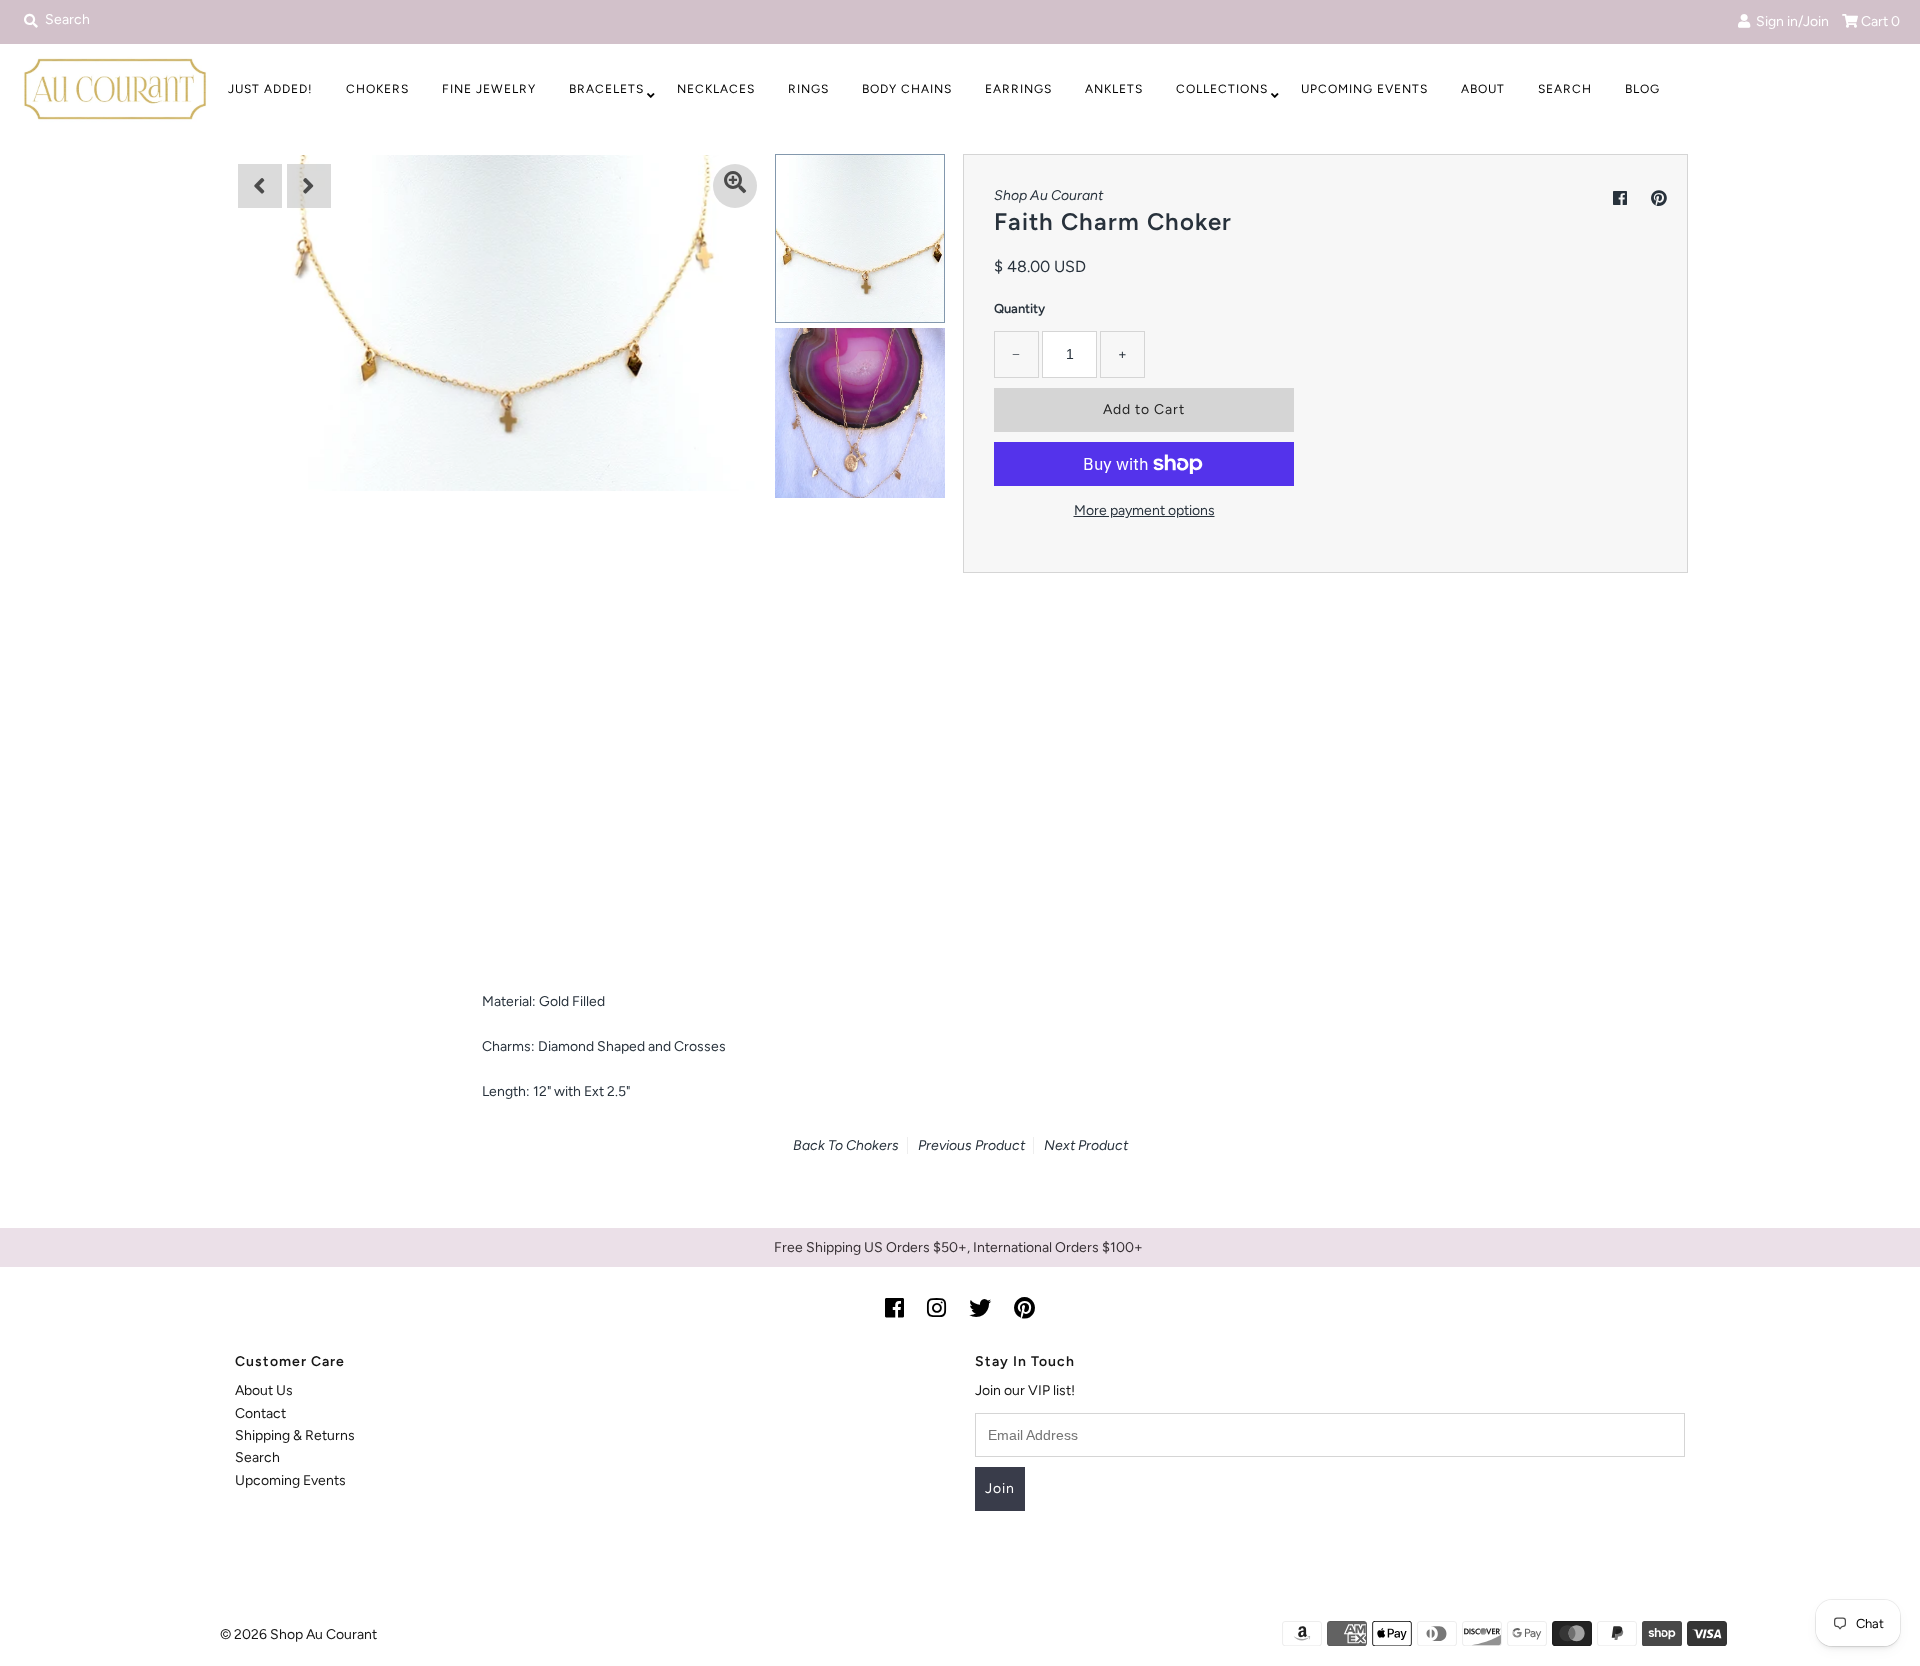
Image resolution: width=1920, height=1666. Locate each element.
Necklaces (716, 89)
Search (1565, 89)
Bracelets (606, 89)
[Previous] (260, 186)
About (1483, 89)
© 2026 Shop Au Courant (298, 1634)
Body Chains (907, 89)
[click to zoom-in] (735, 186)
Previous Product (971, 1145)
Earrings (1018, 89)
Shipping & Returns (295, 1435)
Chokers (377, 89)
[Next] (309, 186)
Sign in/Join (1789, 21)
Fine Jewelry (489, 89)
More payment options (1144, 510)
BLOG (1642, 89)
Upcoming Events (1364, 89)
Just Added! (270, 89)
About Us (264, 1390)
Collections (1222, 89)
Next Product (1086, 1145)
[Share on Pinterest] (1659, 198)
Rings (808, 89)
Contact (260, 1413)
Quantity (1019, 308)
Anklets (1114, 89)
